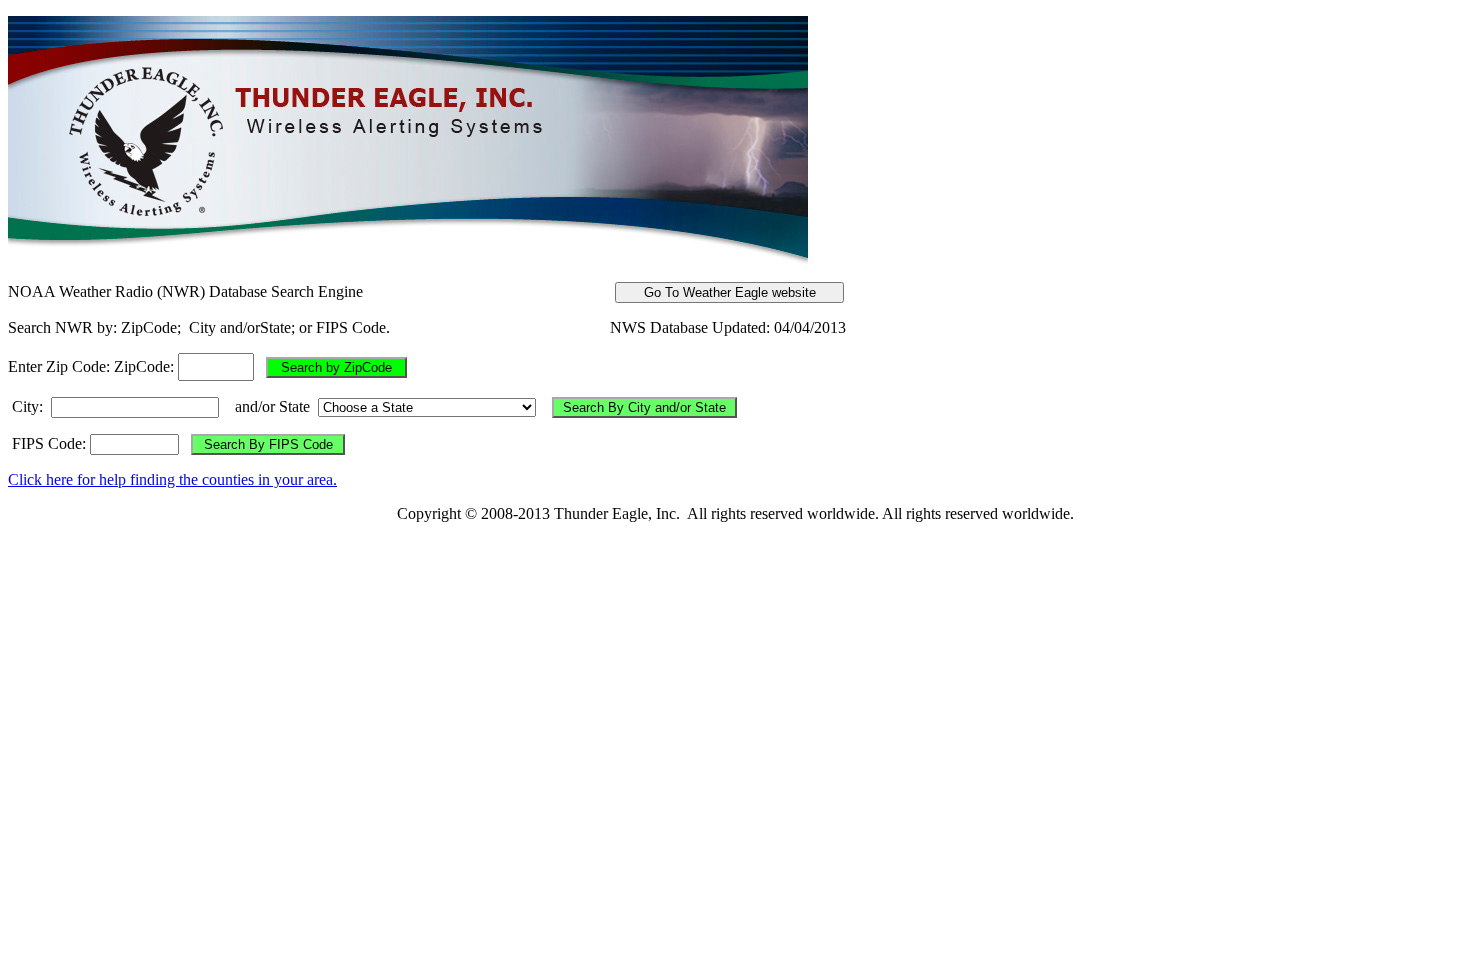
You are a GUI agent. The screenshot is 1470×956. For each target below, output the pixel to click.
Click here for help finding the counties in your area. (172, 479)
